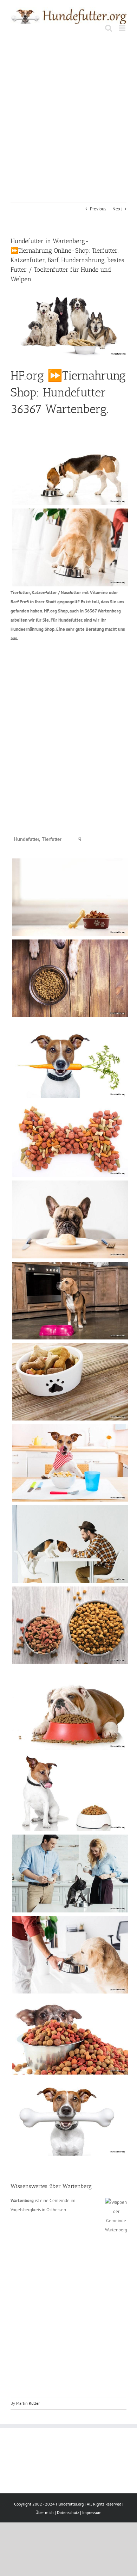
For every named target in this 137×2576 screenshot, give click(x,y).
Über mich (45, 2512)
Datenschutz (68, 2512)
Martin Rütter (28, 2403)
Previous (98, 209)
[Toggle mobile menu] (123, 28)
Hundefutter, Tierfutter (38, 839)
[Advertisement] (68, 111)
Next (117, 209)
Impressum (92, 2512)
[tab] (38, 839)
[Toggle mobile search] (109, 28)
